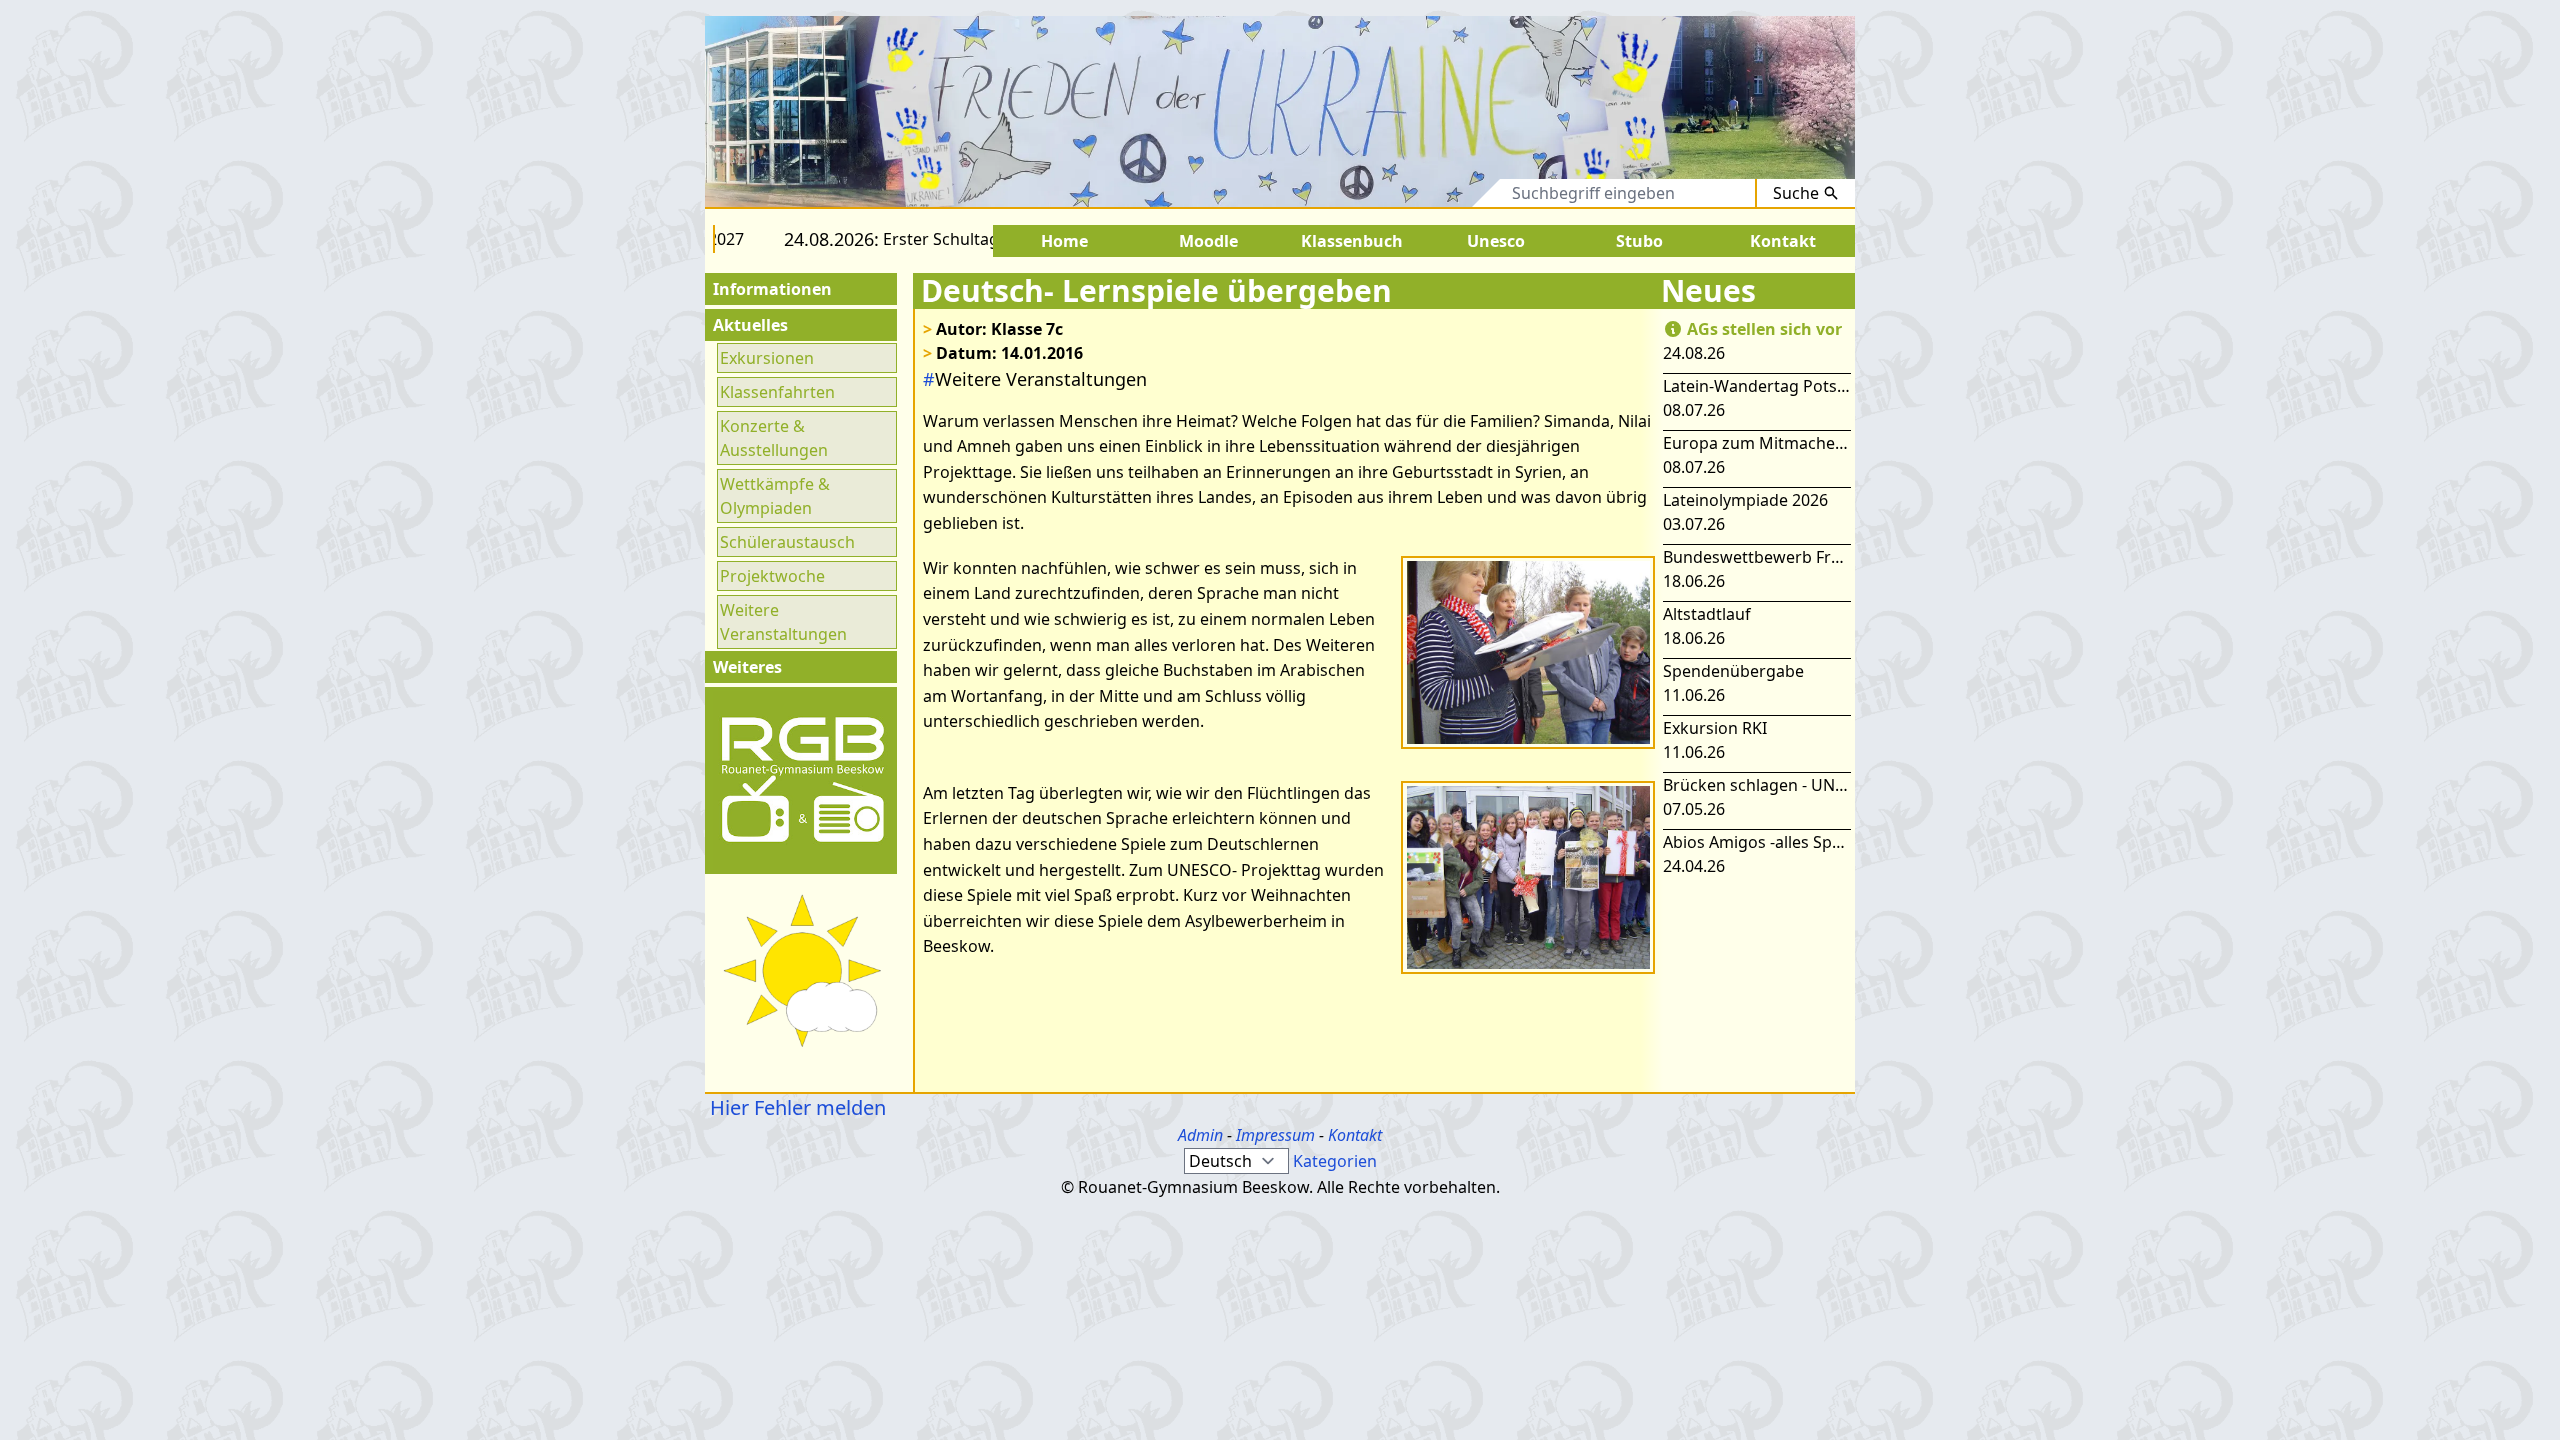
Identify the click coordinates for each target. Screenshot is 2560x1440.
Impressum (1275, 1135)
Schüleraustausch (787, 542)
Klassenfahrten (777, 392)
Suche (1796, 193)
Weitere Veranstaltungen (783, 622)
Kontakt (1355, 1135)
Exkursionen (767, 358)
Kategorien (1335, 1161)
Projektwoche (772, 576)
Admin (1200, 1135)
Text (1466, 193)
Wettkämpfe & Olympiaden (775, 496)
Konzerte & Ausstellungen (774, 438)
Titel (1403, 193)
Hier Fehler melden (795, 1107)
